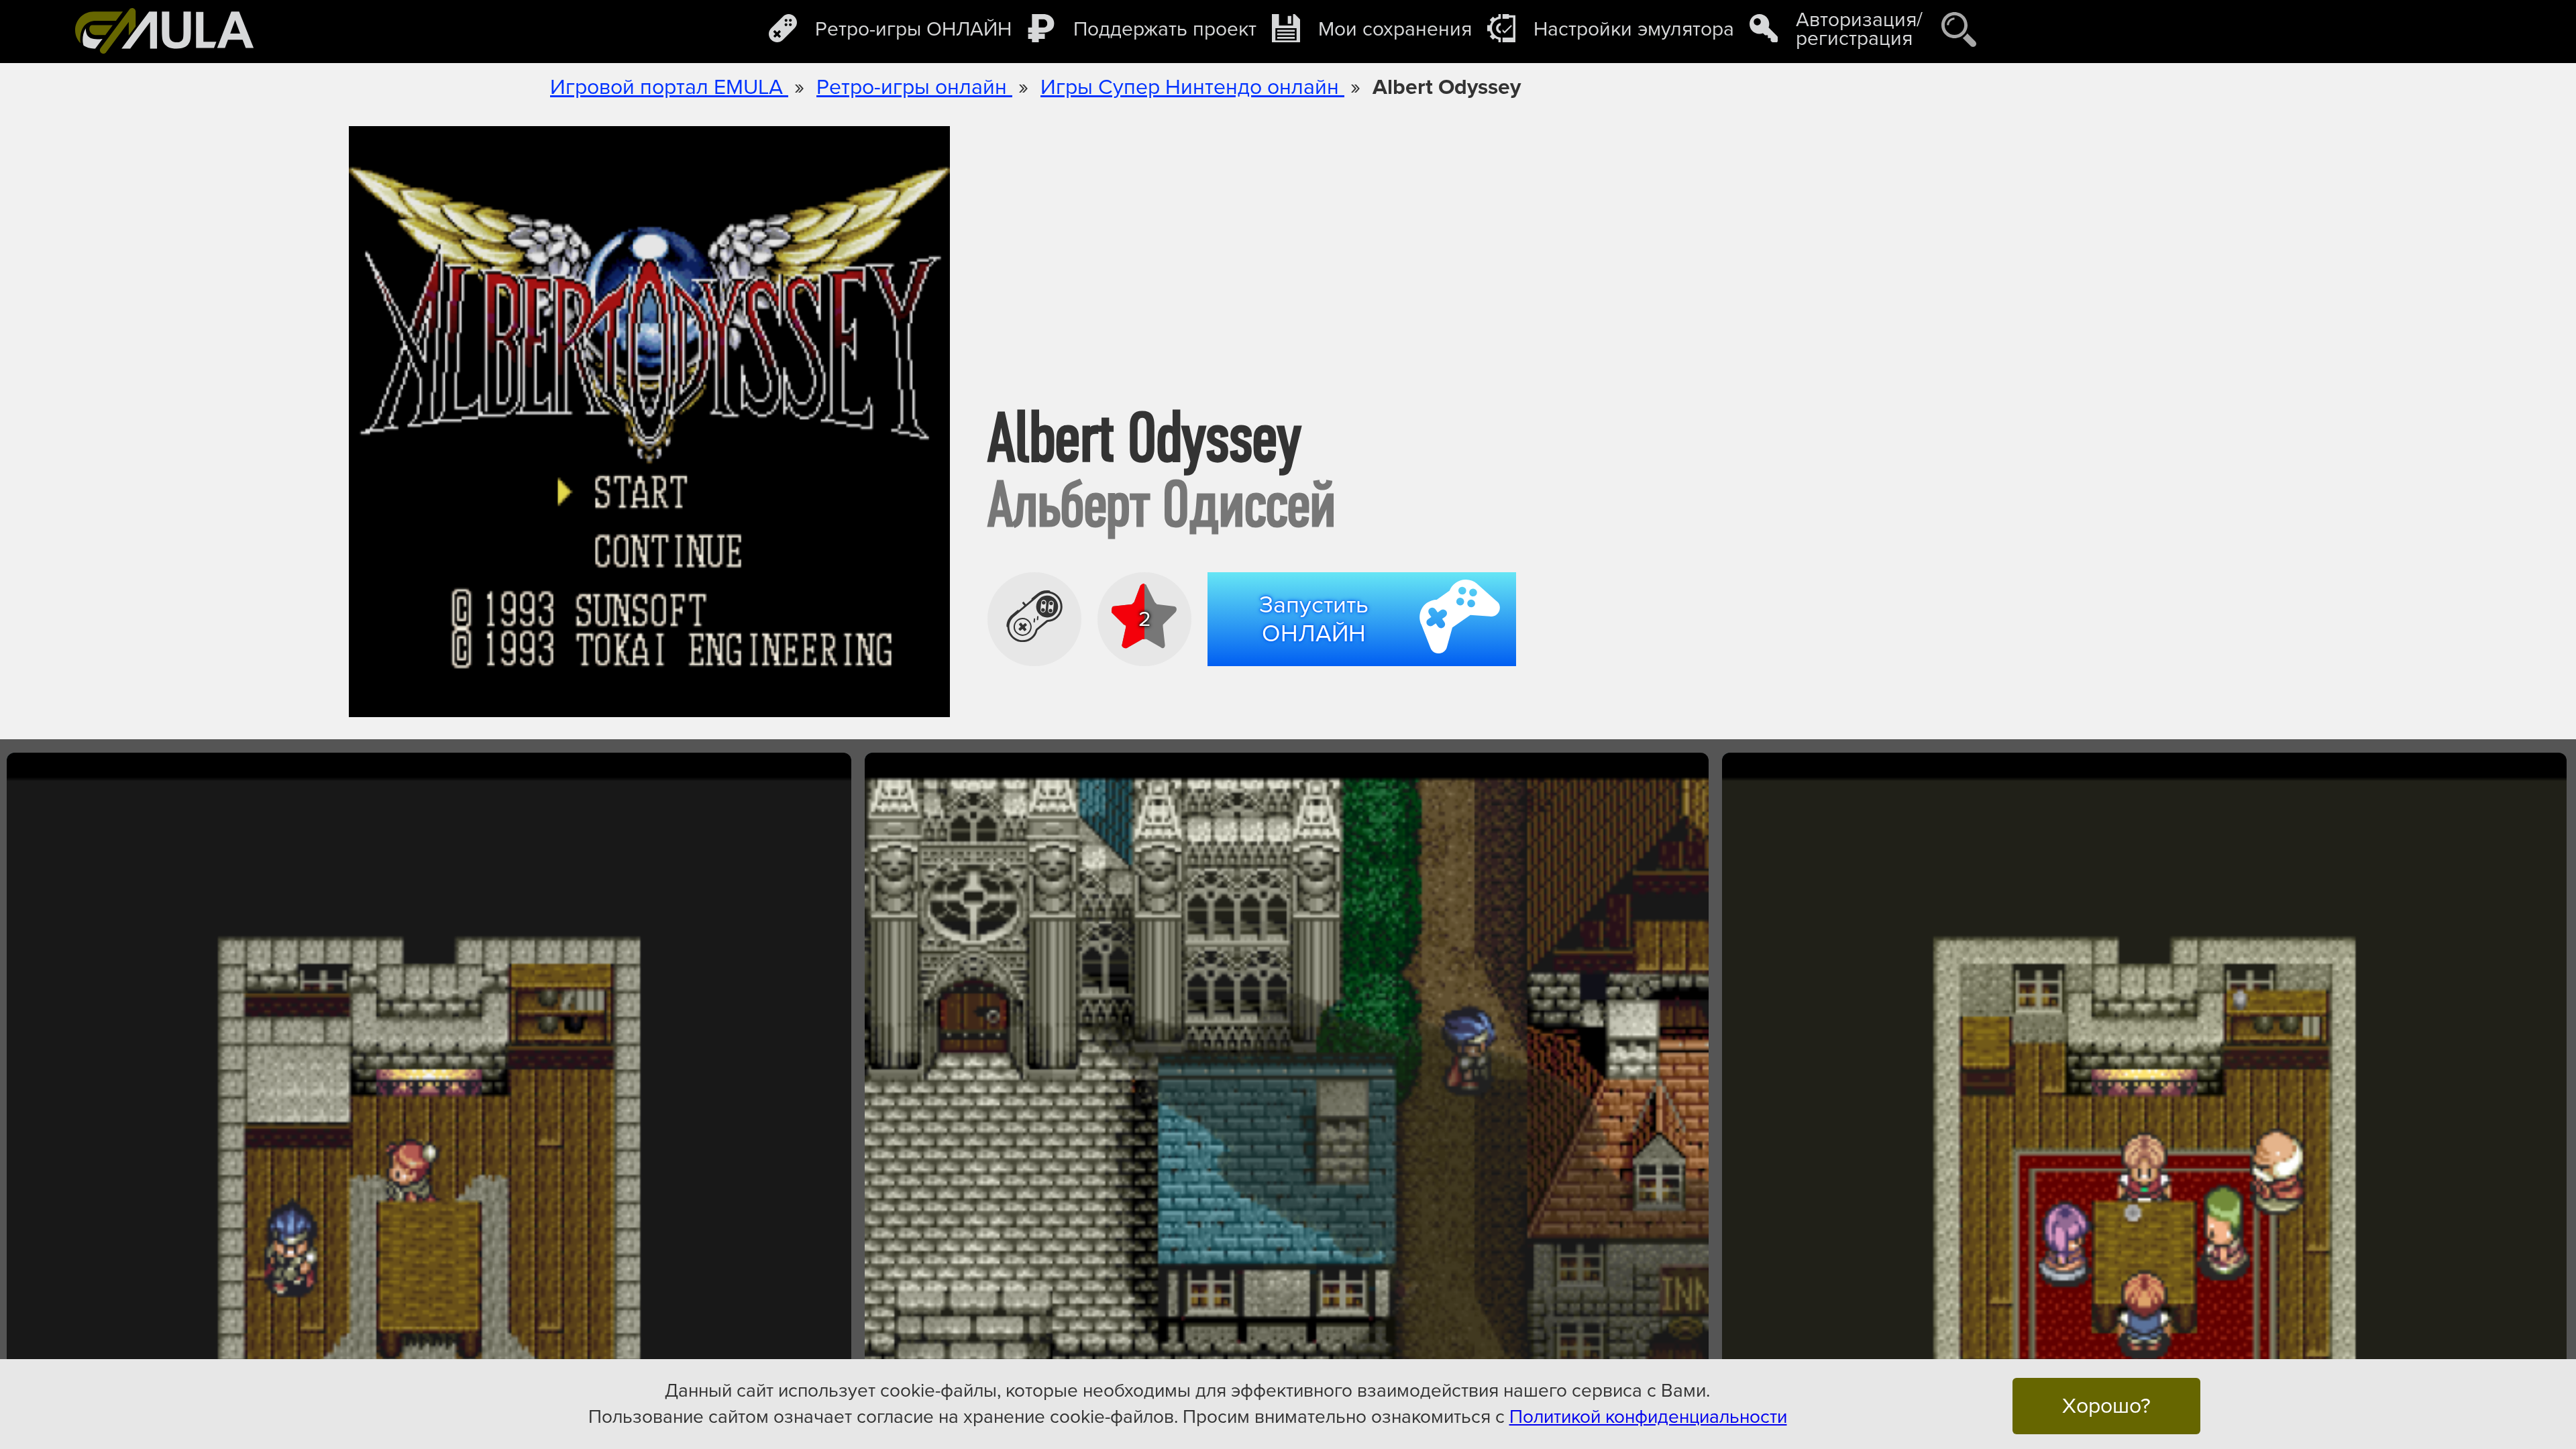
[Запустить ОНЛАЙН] (1367, 670)
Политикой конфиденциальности (1648, 1417)
